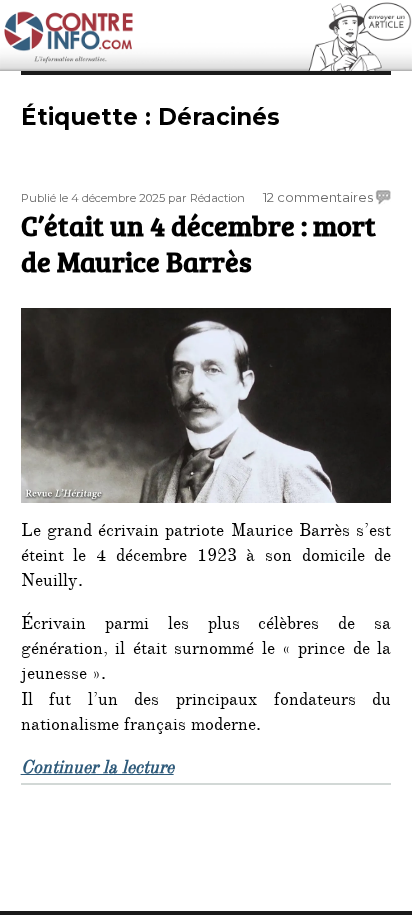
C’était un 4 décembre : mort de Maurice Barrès (198, 243)
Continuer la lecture (97, 770)
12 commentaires (318, 197)
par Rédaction (206, 198)
